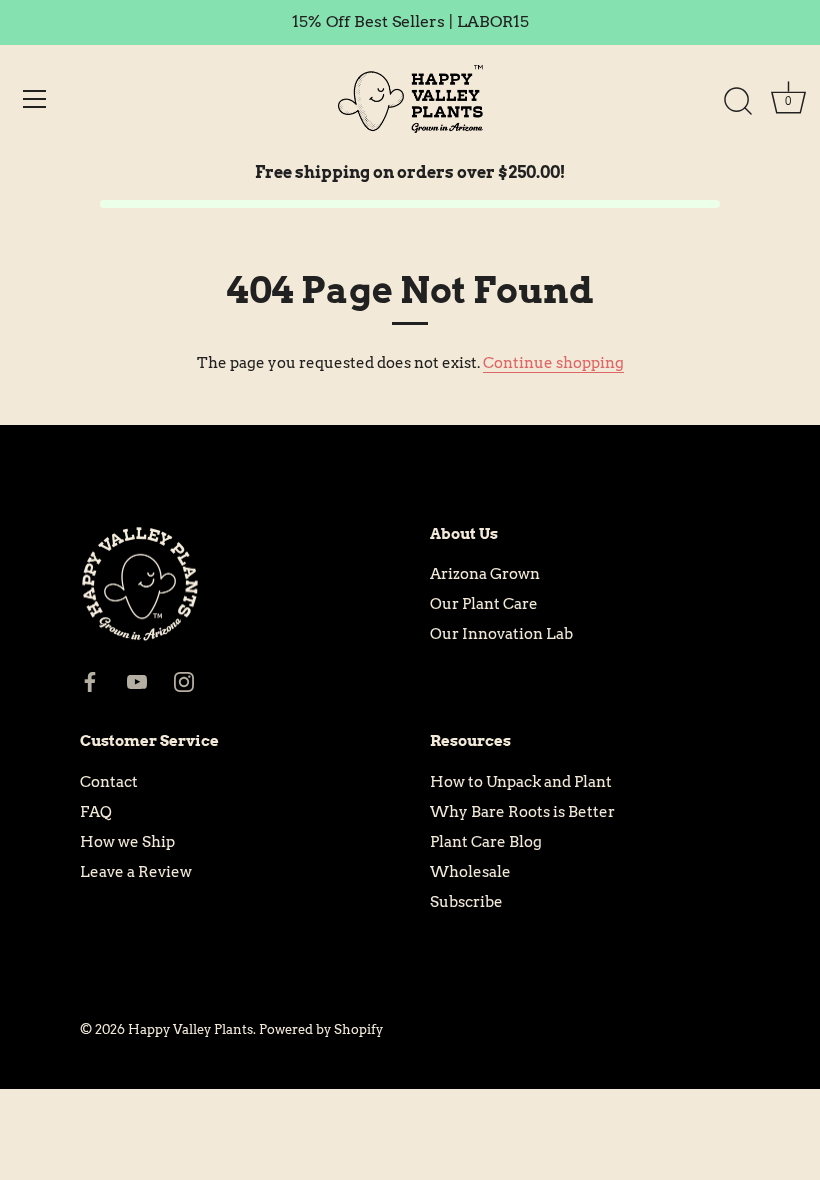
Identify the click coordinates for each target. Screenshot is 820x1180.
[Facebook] (90, 681)
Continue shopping (553, 363)
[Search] (738, 102)
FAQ (96, 812)
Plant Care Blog (486, 842)
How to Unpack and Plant (521, 782)
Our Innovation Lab (501, 634)
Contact (109, 782)
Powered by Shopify (321, 1029)
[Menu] (35, 99)
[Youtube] (137, 681)
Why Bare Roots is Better (522, 812)
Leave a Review (136, 872)
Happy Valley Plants (190, 1029)
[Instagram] (184, 681)
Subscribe (466, 902)
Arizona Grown (485, 574)
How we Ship (127, 842)
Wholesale (470, 872)
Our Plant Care (484, 604)
